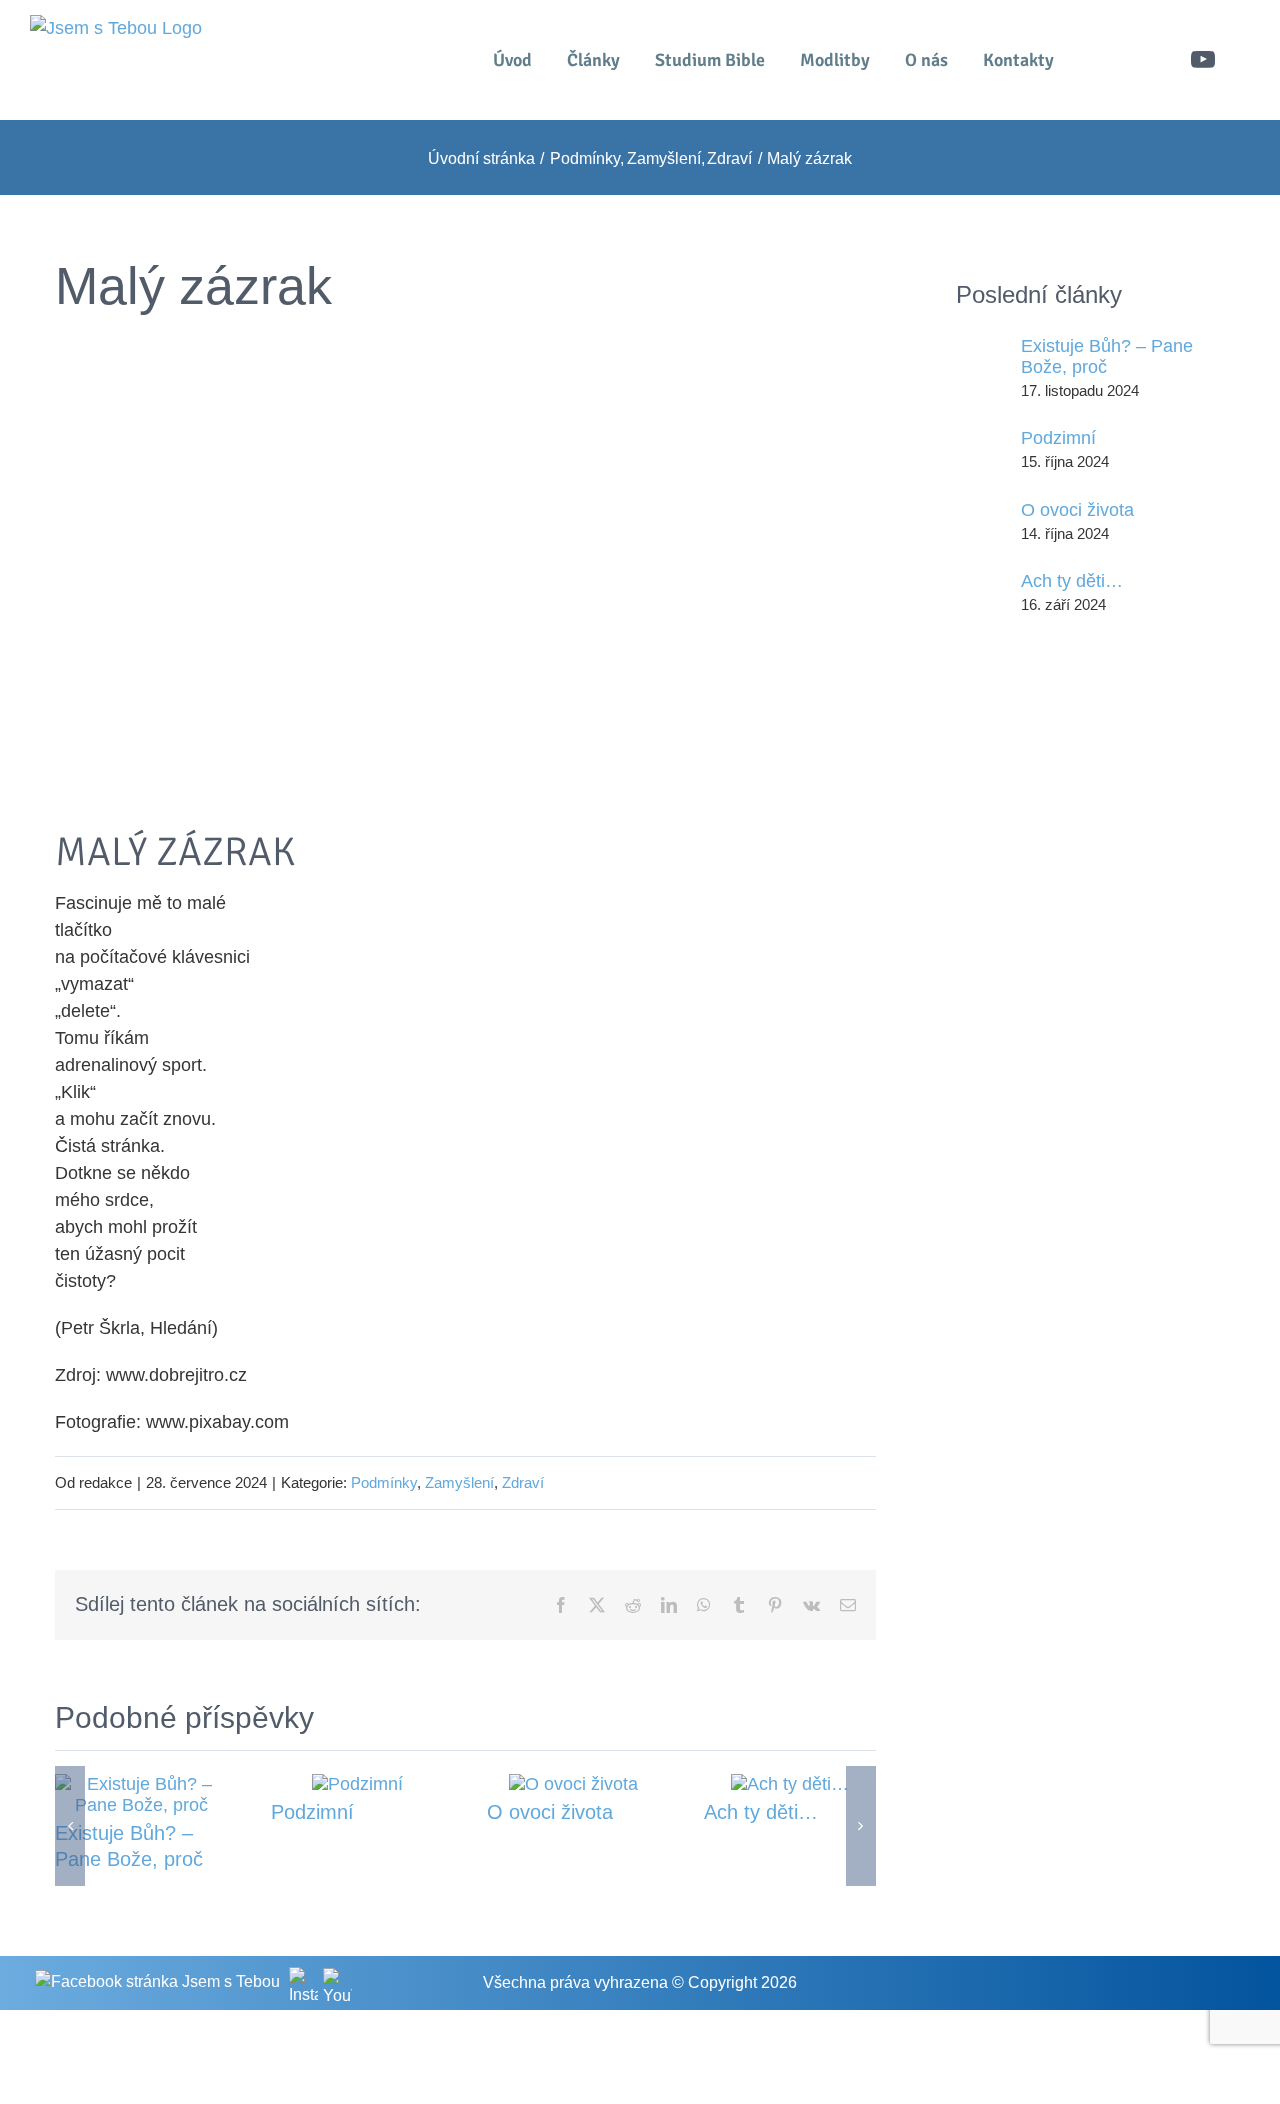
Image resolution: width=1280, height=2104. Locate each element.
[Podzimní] (357, 1784)
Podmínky (384, 1482)
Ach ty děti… (761, 1812)
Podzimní (312, 1812)
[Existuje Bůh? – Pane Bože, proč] (141, 1784)
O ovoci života (550, 1812)
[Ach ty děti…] (790, 1784)
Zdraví (523, 1482)
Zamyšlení (459, 1482)
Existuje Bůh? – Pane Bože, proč (1107, 356)
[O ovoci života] (573, 1784)
